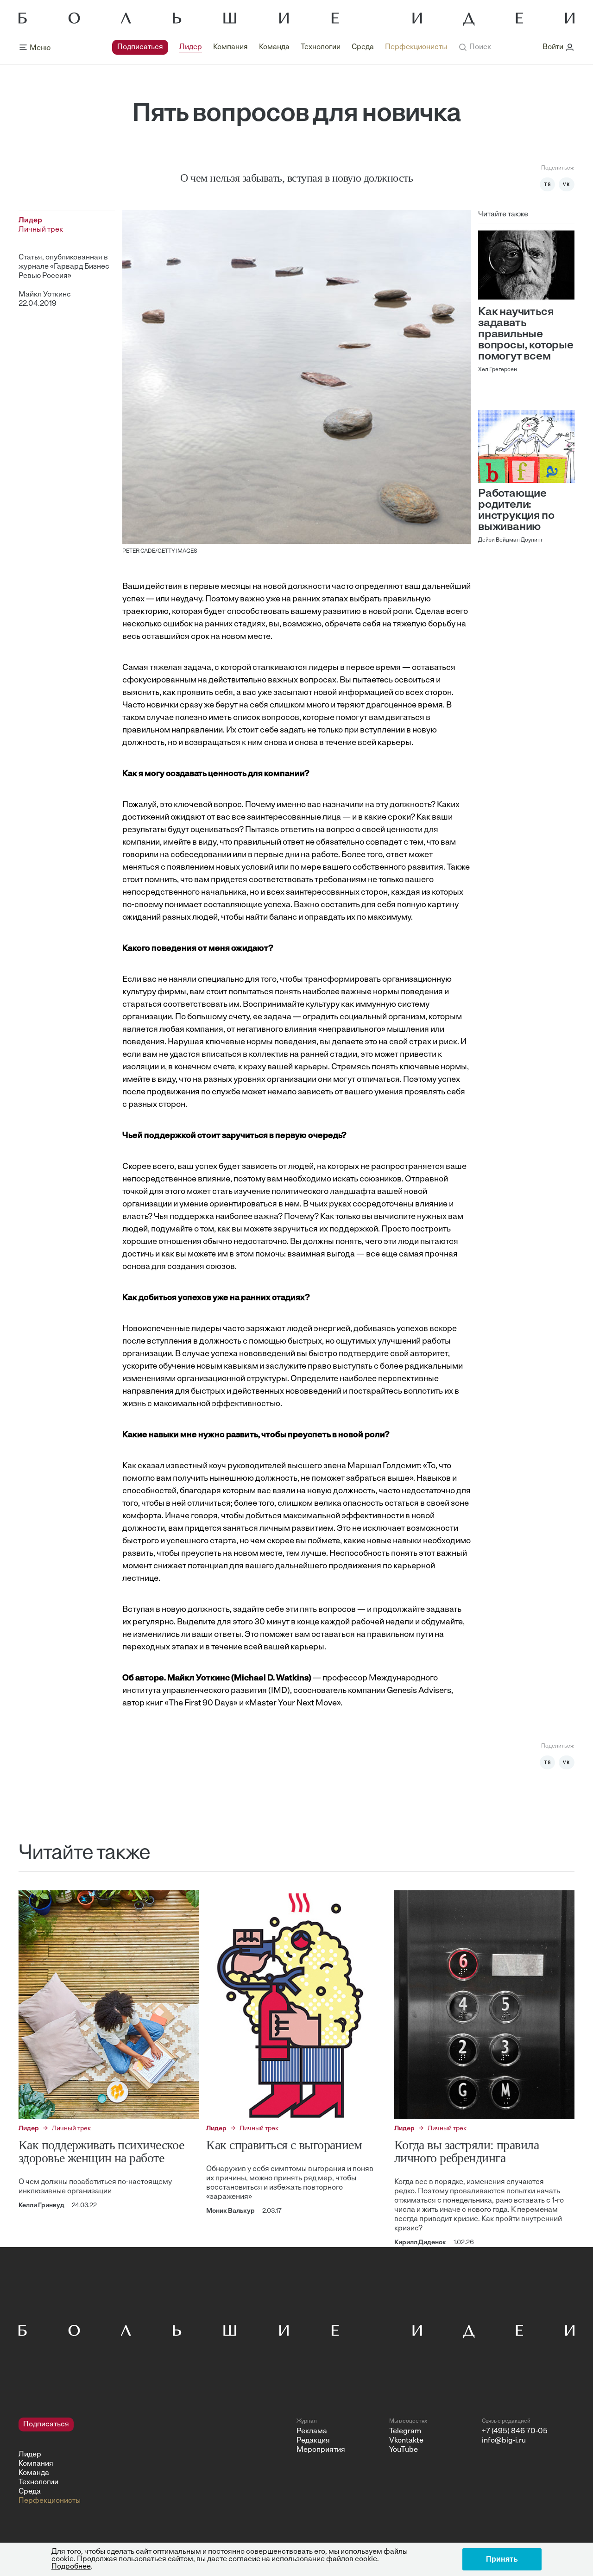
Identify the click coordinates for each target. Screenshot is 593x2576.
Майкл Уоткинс (45, 295)
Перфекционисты (416, 47)
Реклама (312, 2431)
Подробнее (71, 2567)
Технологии (321, 47)
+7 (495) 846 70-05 (515, 2431)
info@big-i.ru (504, 2441)
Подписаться (140, 47)
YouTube (404, 2450)
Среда (363, 47)
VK (567, 184)
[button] (475, 47)
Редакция (313, 2441)
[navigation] (280, 47)
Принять (502, 2559)
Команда (274, 47)
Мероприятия (321, 2450)
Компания (230, 47)
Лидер (191, 47)
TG (548, 184)
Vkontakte (406, 2441)
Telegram (405, 2431)
